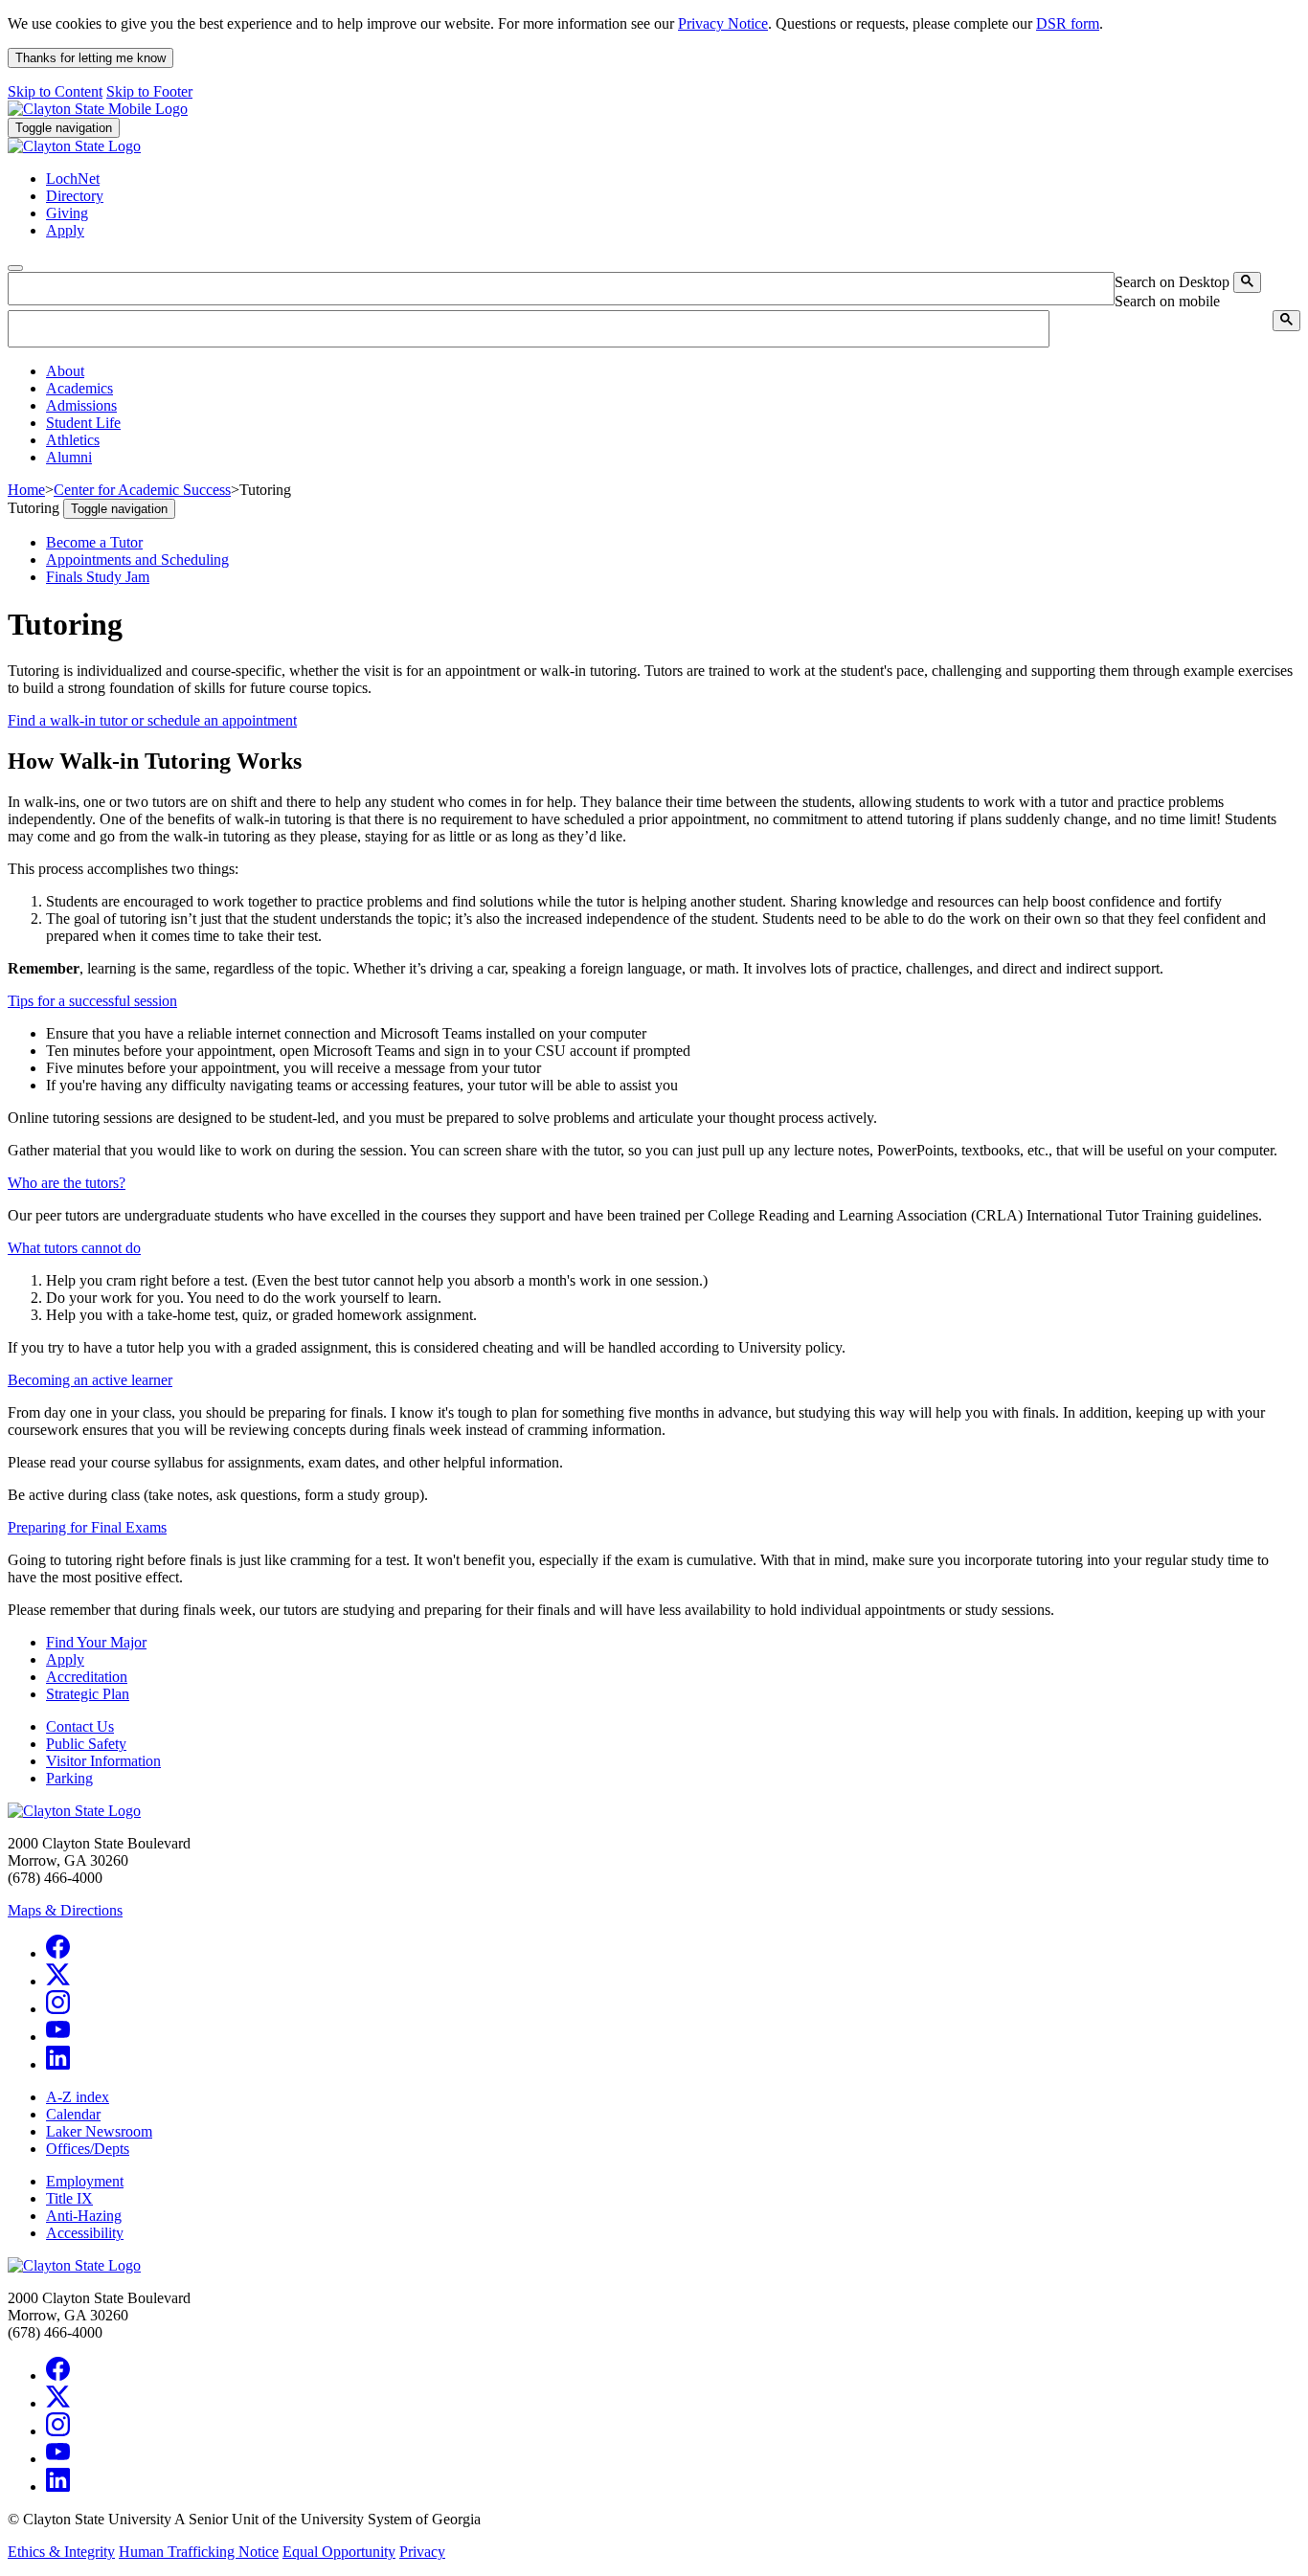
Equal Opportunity (339, 2552)
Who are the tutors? (67, 1183)
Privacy (422, 2552)
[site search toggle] (15, 268)
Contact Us (80, 1726)
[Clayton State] (98, 109)
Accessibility (85, 2233)
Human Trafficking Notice (199, 2552)
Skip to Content (55, 91)
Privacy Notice (723, 23)
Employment (85, 2181)
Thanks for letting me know (90, 58)
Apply (65, 1659)
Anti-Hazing (84, 2216)
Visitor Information (103, 1761)
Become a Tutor (94, 542)
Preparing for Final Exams (87, 1527)
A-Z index (78, 2097)
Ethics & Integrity (61, 2552)
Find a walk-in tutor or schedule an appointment (152, 720)
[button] (65, 371)
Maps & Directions (65, 1910)
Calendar (73, 2114)
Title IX (69, 2198)
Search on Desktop (1172, 282)
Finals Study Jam (98, 577)
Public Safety (86, 1744)
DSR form (1068, 23)
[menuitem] (673, 371)
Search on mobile (1167, 301)
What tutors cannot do (74, 1248)
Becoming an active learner (90, 1380)
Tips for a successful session (92, 1001)
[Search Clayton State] (1247, 282)
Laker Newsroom (99, 2131)
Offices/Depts (88, 2149)
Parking (69, 1778)
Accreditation (87, 1677)
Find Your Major (96, 1642)
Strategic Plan (88, 1694)
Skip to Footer (149, 91)
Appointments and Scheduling (137, 560)
